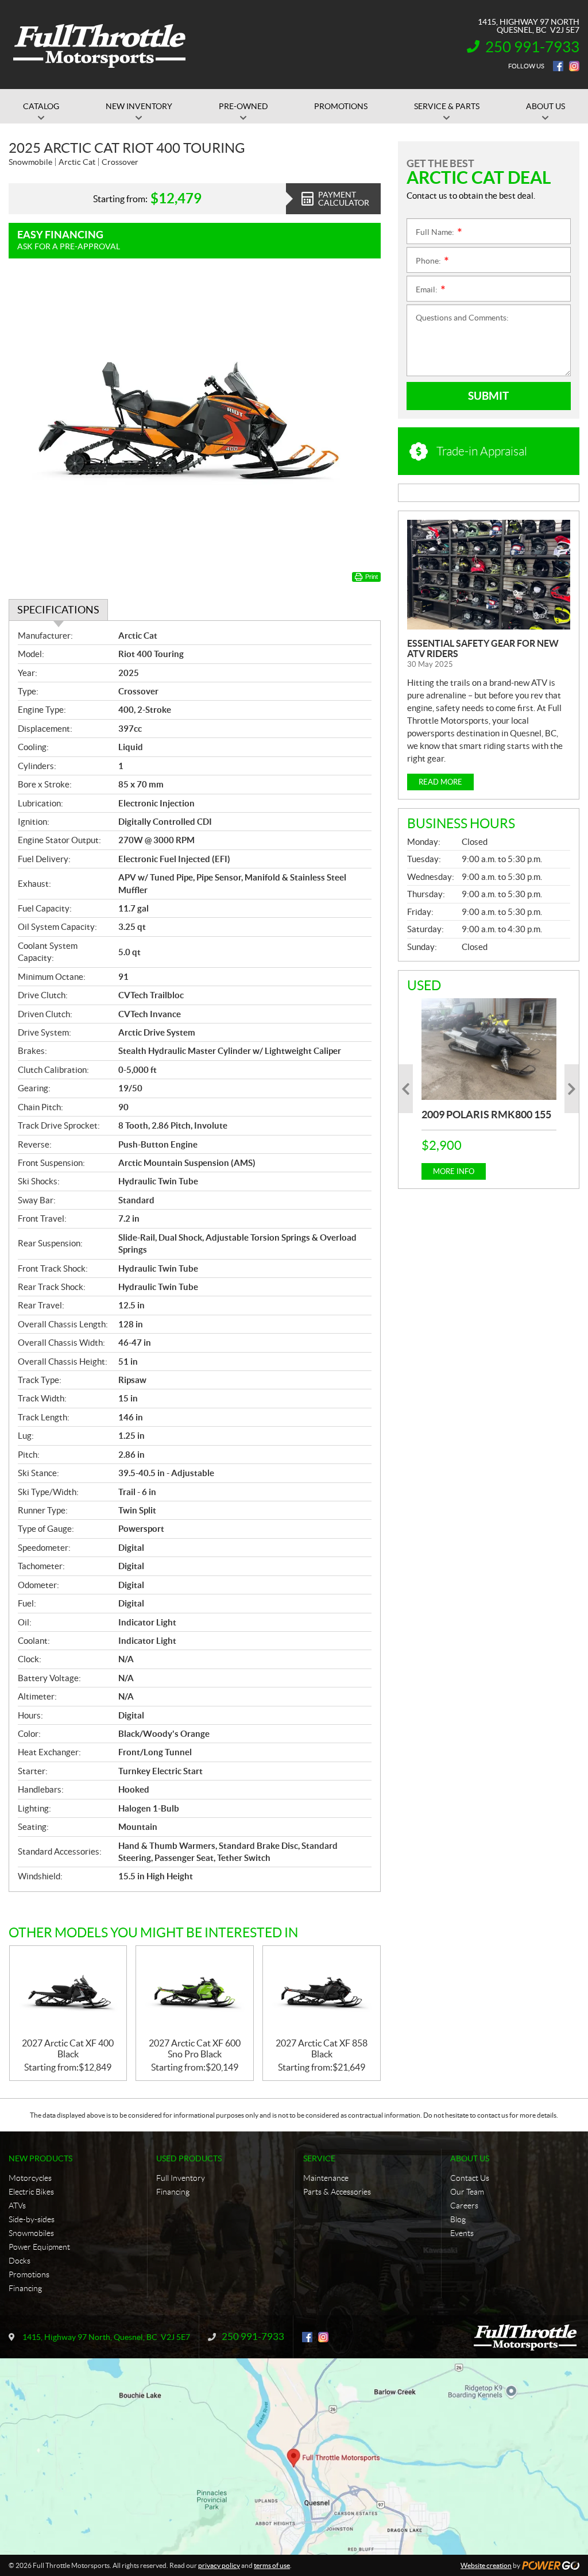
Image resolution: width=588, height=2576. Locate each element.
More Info (454, 1171)
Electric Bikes (31, 2192)
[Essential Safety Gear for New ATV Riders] (489, 575)
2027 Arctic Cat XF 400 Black (68, 2048)
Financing (25, 2288)
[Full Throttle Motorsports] (99, 45)
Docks (20, 2261)
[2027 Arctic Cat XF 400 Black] (68, 1992)
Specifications (58, 610)
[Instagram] (574, 66)
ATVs (17, 2206)
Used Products (189, 2158)
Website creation (486, 2565)
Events (462, 2233)
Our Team (467, 2192)
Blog (458, 2219)
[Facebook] (558, 66)
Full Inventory (181, 2178)
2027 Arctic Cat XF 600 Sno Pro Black (195, 2048)
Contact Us (470, 2178)
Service (319, 2158)
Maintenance (326, 2178)
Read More (440, 782)
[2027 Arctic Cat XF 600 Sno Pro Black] (195, 1992)
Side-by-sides (32, 2219)
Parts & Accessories (337, 2192)
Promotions (29, 2274)
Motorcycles (30, 2178)
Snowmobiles (31, 2233)
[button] (406, 1089)
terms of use (272, 2565)
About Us (470, 2158)
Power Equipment (39, 2247)
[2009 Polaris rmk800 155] (489, 1049)
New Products (40, 2158)
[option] (489, 1089)
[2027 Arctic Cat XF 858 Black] (322, 1992)
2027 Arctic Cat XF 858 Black (322, 2048)
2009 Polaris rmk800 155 (486, 1115)
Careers (464, 2206)
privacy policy (219, 2565)
